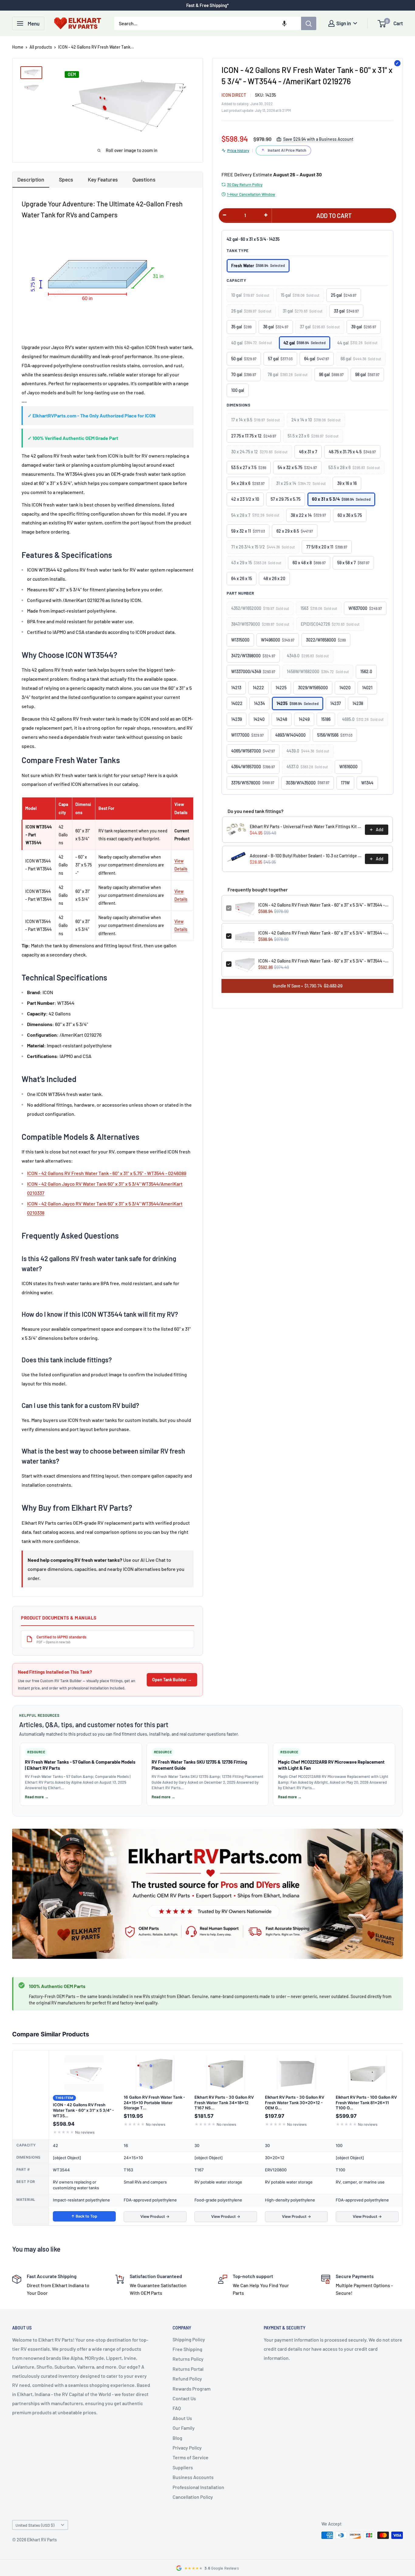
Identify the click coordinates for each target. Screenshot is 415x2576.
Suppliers (183, 2467)
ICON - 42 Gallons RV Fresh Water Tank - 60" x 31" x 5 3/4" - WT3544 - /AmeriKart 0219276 (324, 905)
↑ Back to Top (84, 2216)
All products (41, 47)
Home (18, 47)
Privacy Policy (187, 2448)
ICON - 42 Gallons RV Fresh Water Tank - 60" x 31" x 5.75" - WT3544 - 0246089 (107, 1173)
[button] (284, 23)
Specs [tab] (66, 179)
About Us (182, 2418)
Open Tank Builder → (172, 1680)
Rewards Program (192, 2389)
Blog (177, 2438)
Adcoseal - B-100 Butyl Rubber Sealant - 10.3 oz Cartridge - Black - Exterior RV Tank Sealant (305, 856)
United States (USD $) (35, 2525)
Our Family (184, 2428)
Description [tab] (31, 179)
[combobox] (208, 23)
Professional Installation (198, 2487)
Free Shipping (187, 2349)
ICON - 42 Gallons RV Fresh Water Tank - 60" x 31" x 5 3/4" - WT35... (83, 2110)
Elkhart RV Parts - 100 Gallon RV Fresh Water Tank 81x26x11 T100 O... (366, 2102)
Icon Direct (234, 95)
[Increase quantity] (266, 215)
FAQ (177, 2408)
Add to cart (334, 216)
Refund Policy (187, 2379)
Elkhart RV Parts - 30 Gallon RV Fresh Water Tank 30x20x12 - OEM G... (295, 2102)
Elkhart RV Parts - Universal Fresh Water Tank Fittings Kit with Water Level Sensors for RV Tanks (305, 826)
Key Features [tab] (103, 179)
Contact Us (184, 2398)
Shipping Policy (189, 2339)
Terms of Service (190, 2457)
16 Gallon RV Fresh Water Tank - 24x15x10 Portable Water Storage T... (154, 2102)
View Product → (155, 2216)
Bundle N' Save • (308, 986)
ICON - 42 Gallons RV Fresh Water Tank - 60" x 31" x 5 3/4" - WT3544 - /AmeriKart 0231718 (324, 933)
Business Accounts (193, 2477)
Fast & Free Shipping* (207, 5)
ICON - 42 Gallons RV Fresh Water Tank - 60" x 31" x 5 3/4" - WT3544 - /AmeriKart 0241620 (324, 961)
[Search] (309, 23)
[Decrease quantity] (225, 215)
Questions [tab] (144, 179)
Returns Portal (188, 2369)
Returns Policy (188, 2359)
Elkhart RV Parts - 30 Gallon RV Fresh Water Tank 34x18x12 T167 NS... (224, 2102)
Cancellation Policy (193, 2497)
